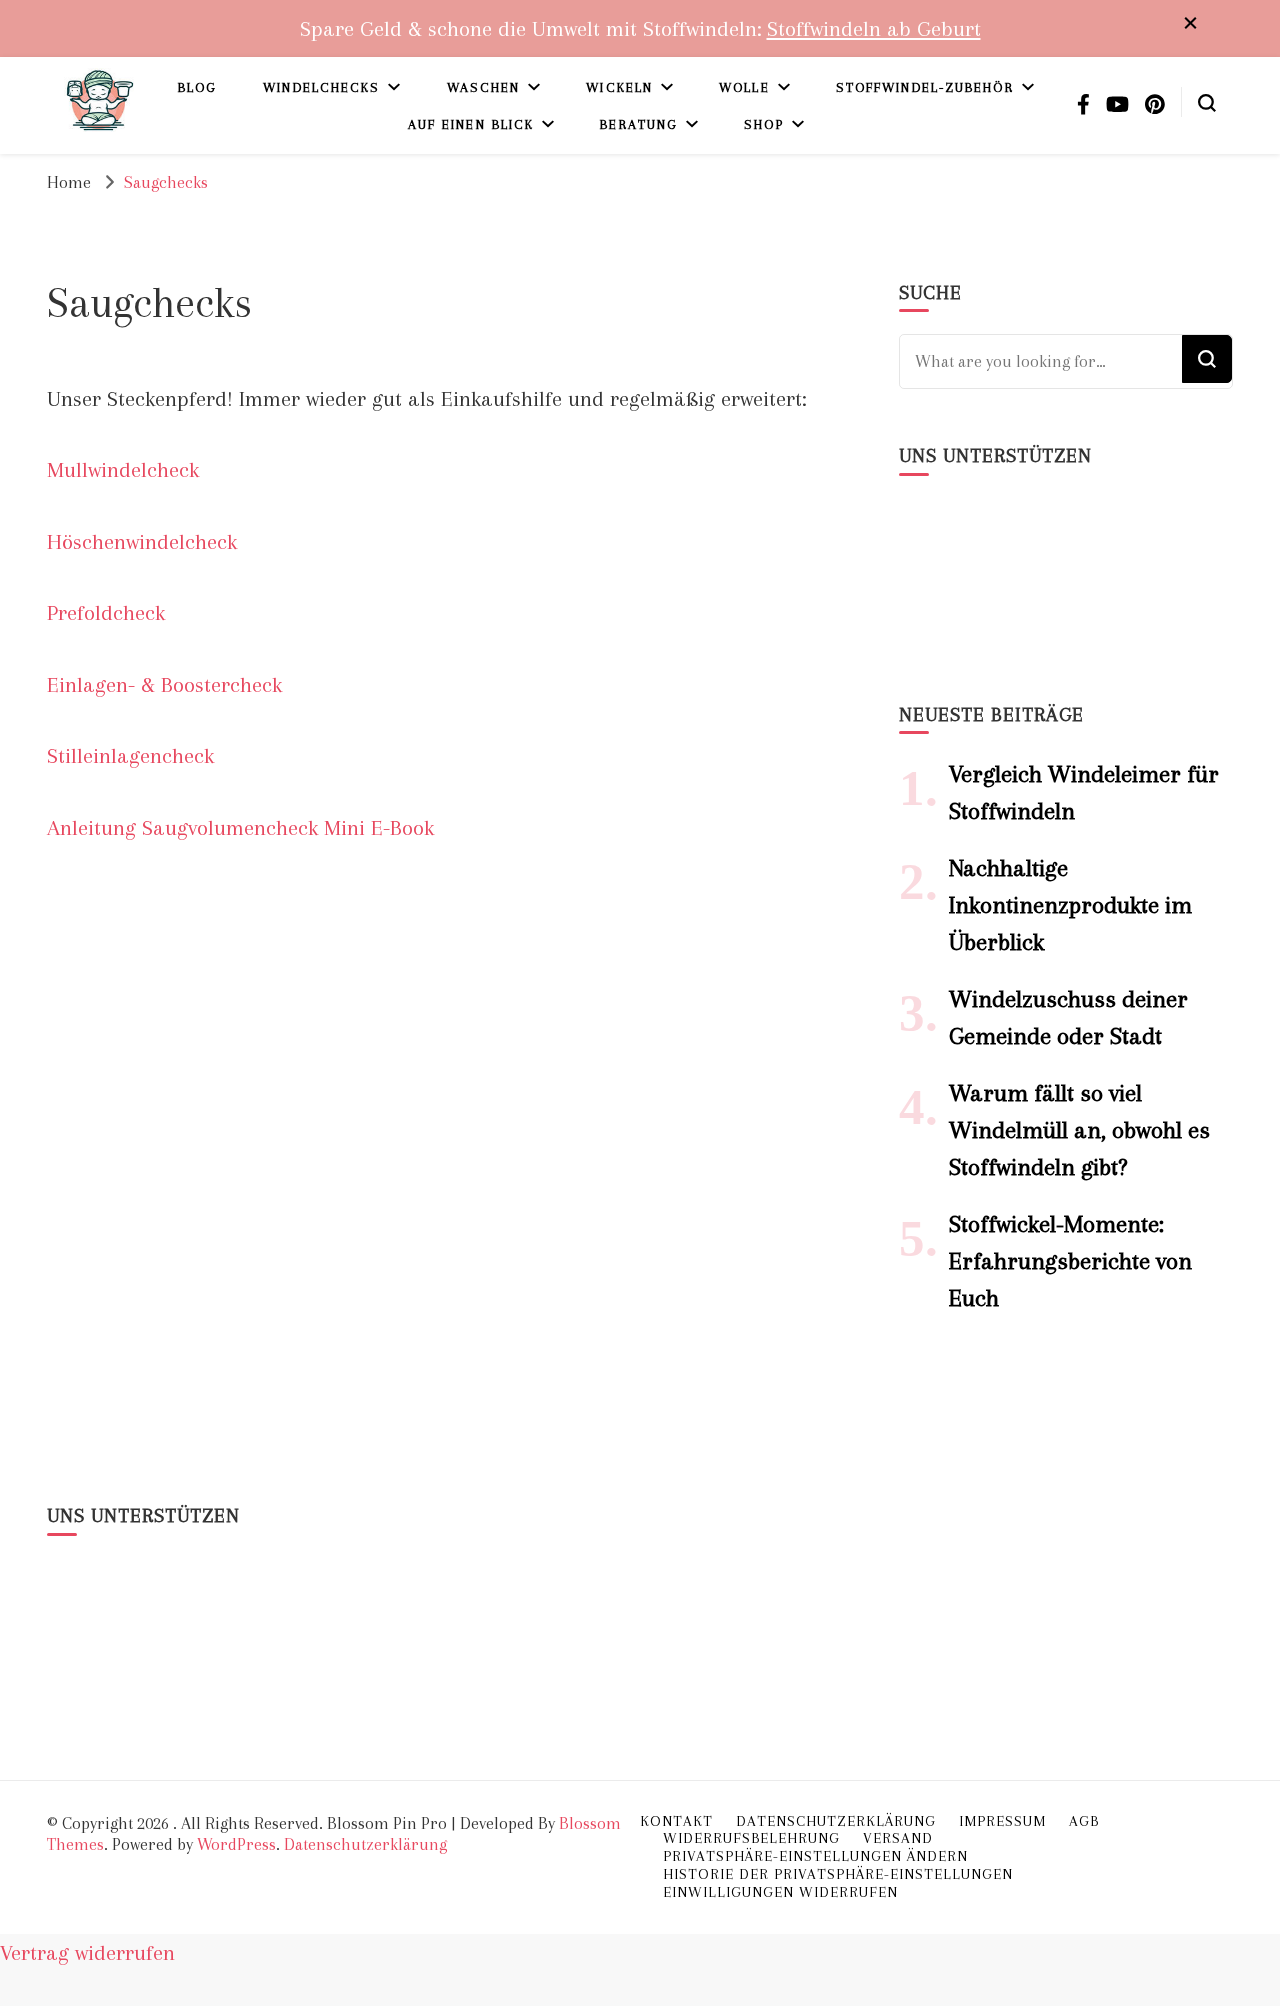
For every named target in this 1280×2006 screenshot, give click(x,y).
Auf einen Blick (471, 124)
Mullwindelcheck (123, 469)
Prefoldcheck (106, 612)
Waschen (484, 87)
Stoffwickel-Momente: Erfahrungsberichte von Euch (1070, 1261)
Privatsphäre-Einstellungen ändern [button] (815, 1856)
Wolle (744, 87)
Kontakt (676, 1821)
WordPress (236, 1844)
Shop (763, 124)
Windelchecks (321, 87)
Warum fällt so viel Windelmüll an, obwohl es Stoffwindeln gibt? (1079, 1130)
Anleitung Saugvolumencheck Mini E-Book (240, 827)
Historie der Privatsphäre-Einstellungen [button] (838, 1874)
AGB (1084, 1821)
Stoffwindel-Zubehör (925, 87)
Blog (197, 87)
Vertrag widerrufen (87, 1952)
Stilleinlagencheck (130, 755)
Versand (898, 1838)
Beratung (639, 124)
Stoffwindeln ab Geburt (874, 28)
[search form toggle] (1207, 101)
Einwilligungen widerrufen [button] (780, 1892)
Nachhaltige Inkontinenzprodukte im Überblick (1070, 905)
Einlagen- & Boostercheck (164, 684)
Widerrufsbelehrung (751, 1838)
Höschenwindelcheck (142, 541)
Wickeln (619, 87)
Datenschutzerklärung (365, 1844)
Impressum (1002, 1821)
